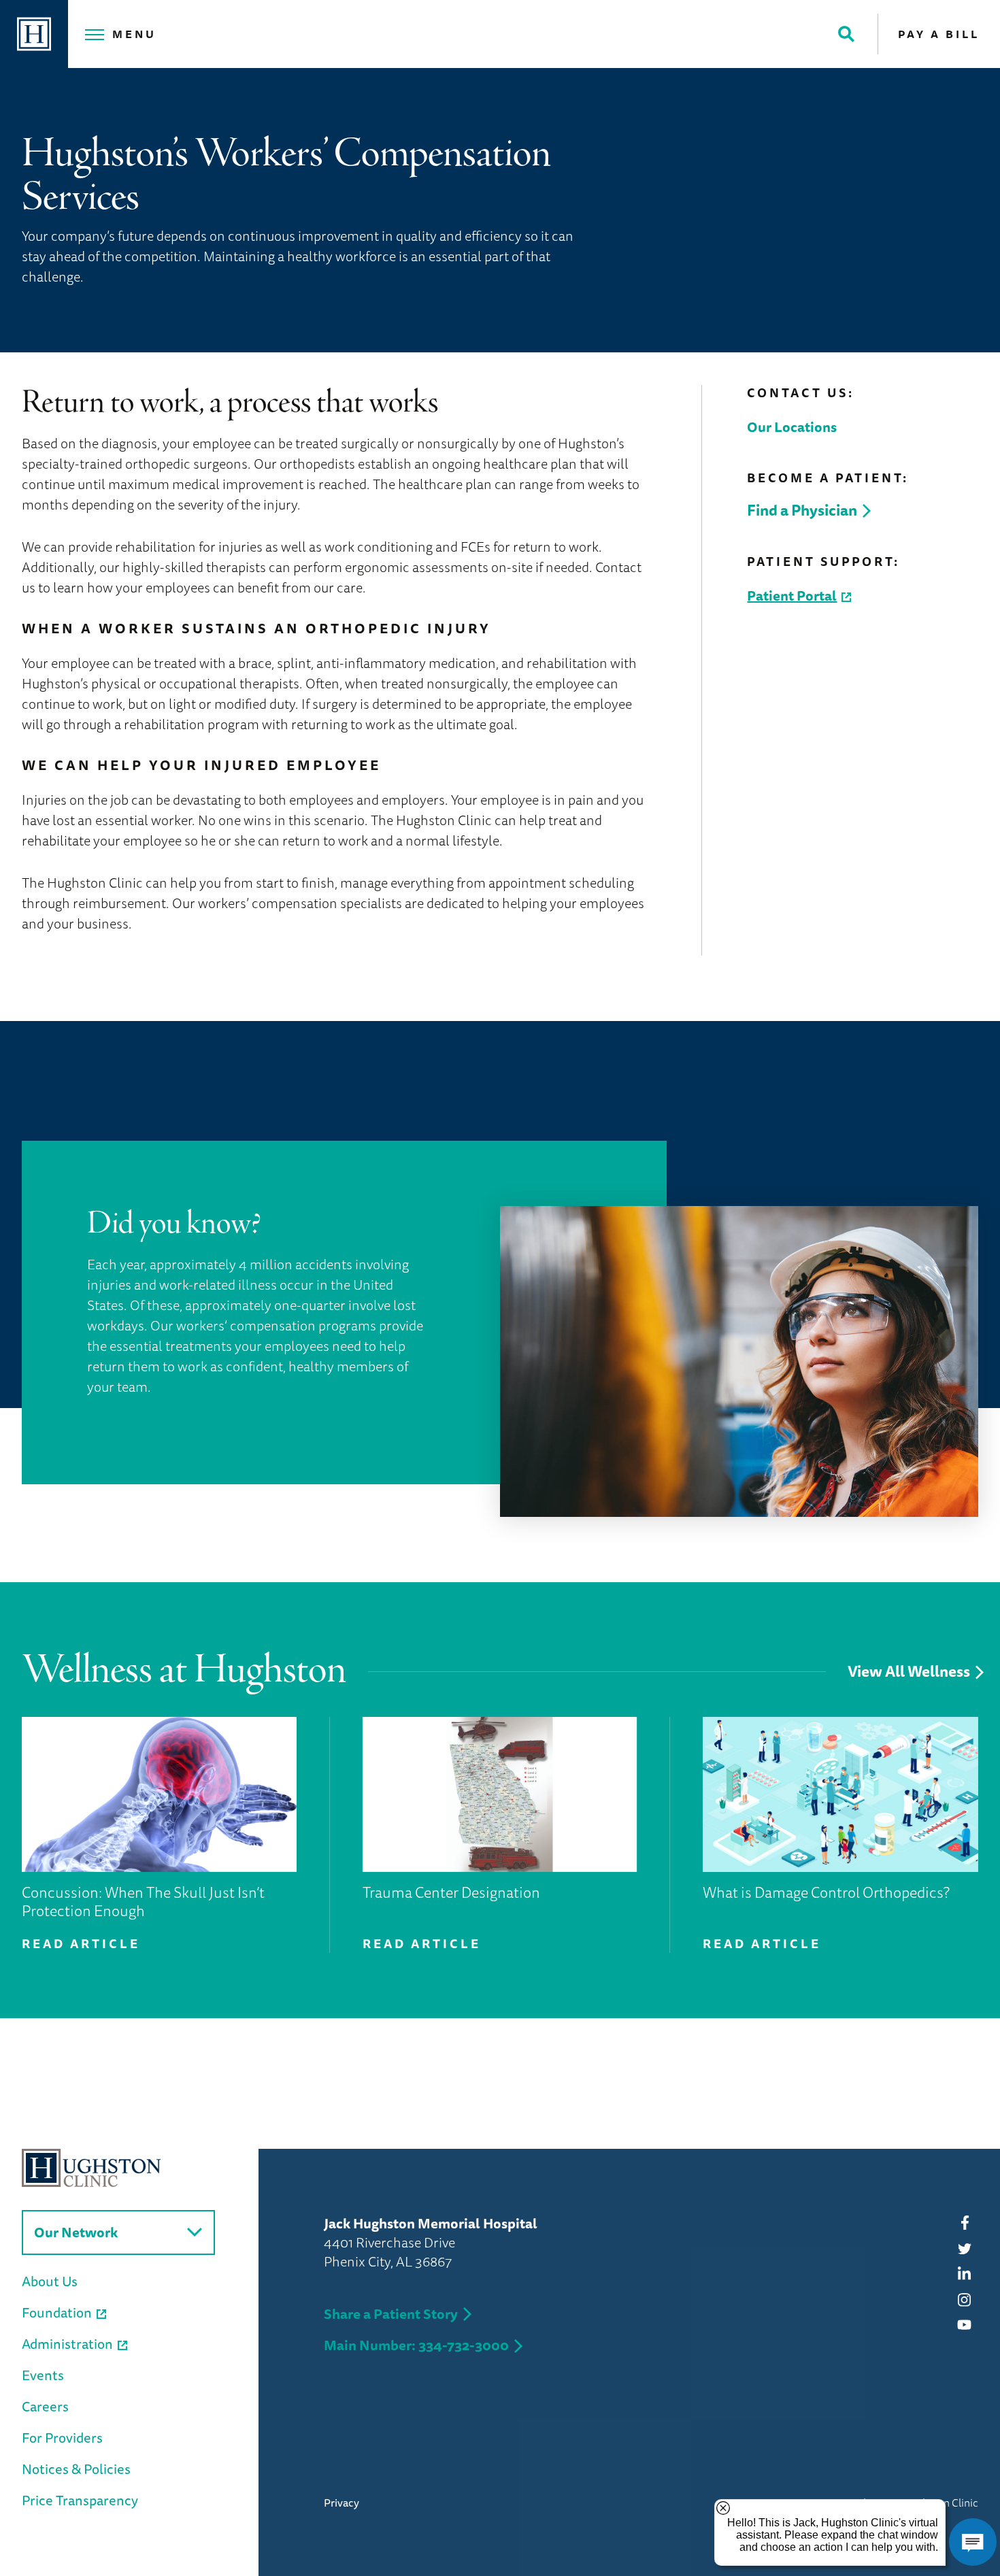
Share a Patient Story (391, 2314)
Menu (134, 34)
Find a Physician (802, 510)
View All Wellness (909, 1672)
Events (43, 2375)
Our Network (76, 2232)
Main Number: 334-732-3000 (416, 2345)
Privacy (341, 2503)
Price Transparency (80, 2500)
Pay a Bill (939, 34)
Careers (45, 2406)
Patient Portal (792, 596)
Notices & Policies (76, 2469)
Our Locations (792, 427)
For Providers (62, 2438)
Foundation (57, 2312)
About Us (50, 2281)
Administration (67, 2344)
